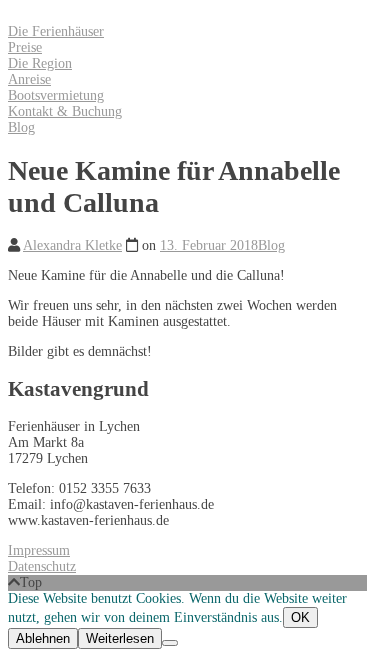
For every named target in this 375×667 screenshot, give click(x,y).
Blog (21, 127)
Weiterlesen (120, 638)
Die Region (40, 63)
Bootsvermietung (56, 95)
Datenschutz (42, 566)
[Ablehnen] (170, 643)
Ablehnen (43, 638)
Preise (25, 47)
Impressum (39, 550)
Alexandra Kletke (72, 245)
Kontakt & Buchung (65, 111)
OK (300, 617)
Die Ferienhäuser (56, 31)
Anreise (29, 79)
